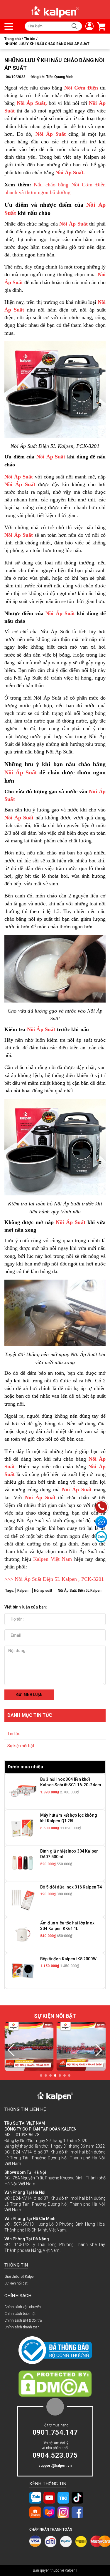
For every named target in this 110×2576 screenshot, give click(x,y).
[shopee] (35, 2512)
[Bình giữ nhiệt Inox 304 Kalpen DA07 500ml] (23, 1863)
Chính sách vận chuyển (23, 2307)
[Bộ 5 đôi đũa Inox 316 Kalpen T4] (23, 1899)
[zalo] (35, 2498)
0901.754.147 (55, 2432)
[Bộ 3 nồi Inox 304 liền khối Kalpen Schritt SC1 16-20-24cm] (23, 1791)
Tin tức (14, 1734)
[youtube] (49, 2498)
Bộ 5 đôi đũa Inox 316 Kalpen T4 (71, 1887)
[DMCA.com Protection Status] (55, 2383)
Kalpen (23, 1591)
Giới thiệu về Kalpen (20, 2277)
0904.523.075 (55, 2455)
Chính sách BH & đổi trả (23, 2320)
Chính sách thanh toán (22, 2327)
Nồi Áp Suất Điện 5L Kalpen (80, 1591)
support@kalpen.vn (55, 2466)
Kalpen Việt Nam (53, 1559)
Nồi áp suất (43, 1591)
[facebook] (77, 2512)
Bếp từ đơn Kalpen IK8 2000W (68, 1959)
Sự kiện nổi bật (21, 1746)
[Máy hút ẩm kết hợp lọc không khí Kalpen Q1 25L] (23, 1827)
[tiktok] (77, 2498)
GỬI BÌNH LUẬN (29, 1695)
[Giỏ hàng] (100, 26)
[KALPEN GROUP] (55, 11)
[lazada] (49, 2512)
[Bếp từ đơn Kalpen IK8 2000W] (23, 1971)
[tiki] (63, 2498)
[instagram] (63, 2512)
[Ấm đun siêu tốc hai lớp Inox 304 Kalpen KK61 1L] (23, 1935)
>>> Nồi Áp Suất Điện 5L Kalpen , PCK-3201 (54, 1579)
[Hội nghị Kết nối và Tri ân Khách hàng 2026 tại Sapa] (30, 2047)
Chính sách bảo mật (20, 2314)
